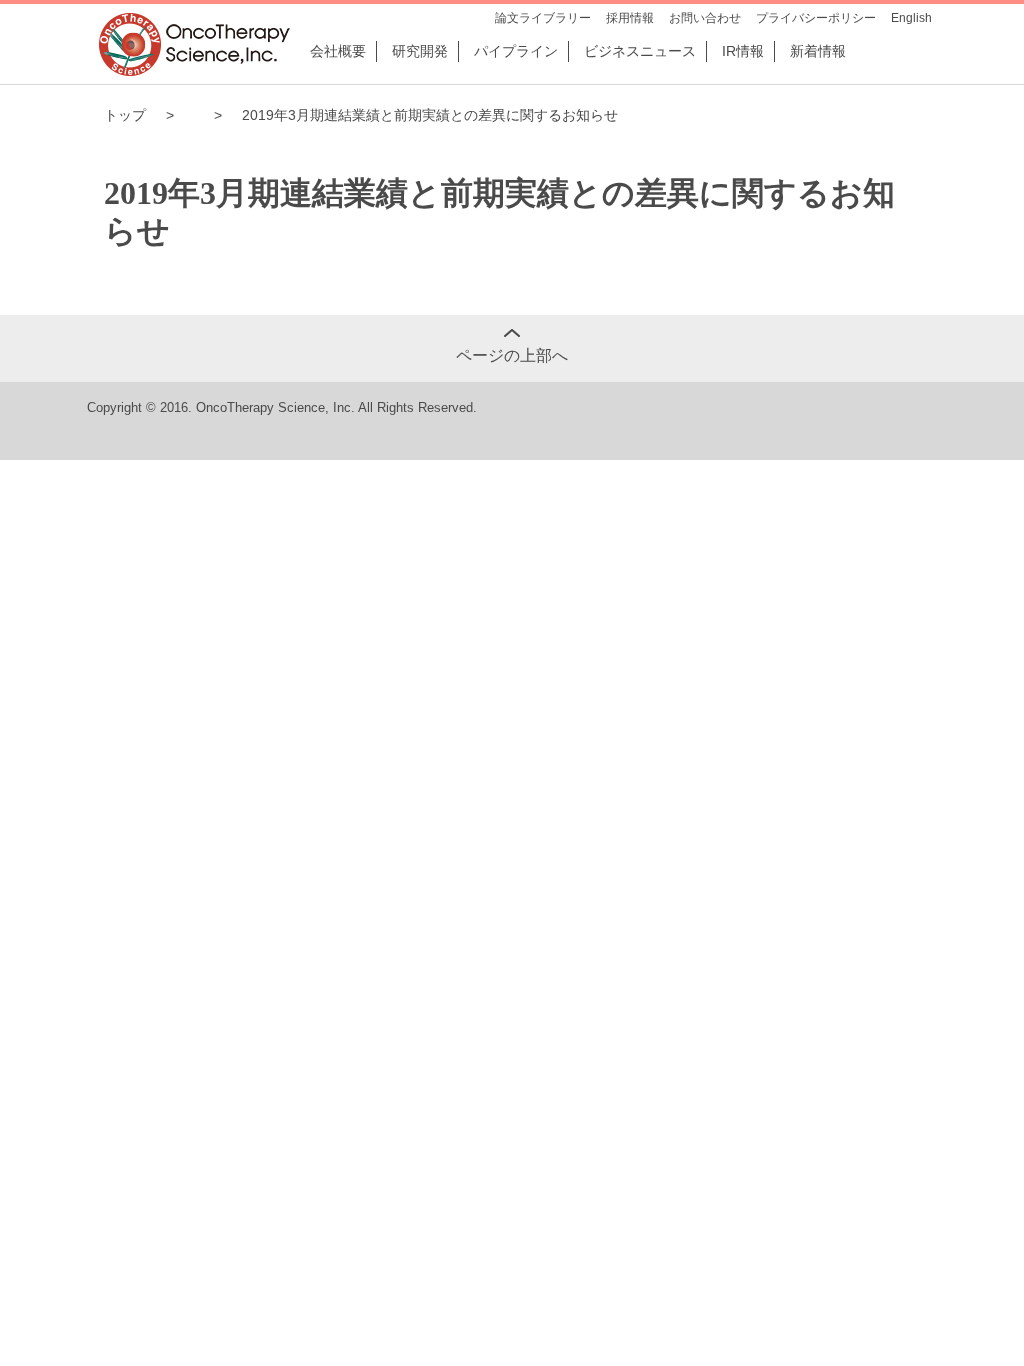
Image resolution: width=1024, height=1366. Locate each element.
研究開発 (420, 51)
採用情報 (630, 18)
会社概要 (338, 51)
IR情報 (743, 51)
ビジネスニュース (640, 51)
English (911, 18)
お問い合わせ (705, 18)
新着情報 (818, 51)
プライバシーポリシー (816, 18)
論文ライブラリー (543, 18)
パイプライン (516, 51)
